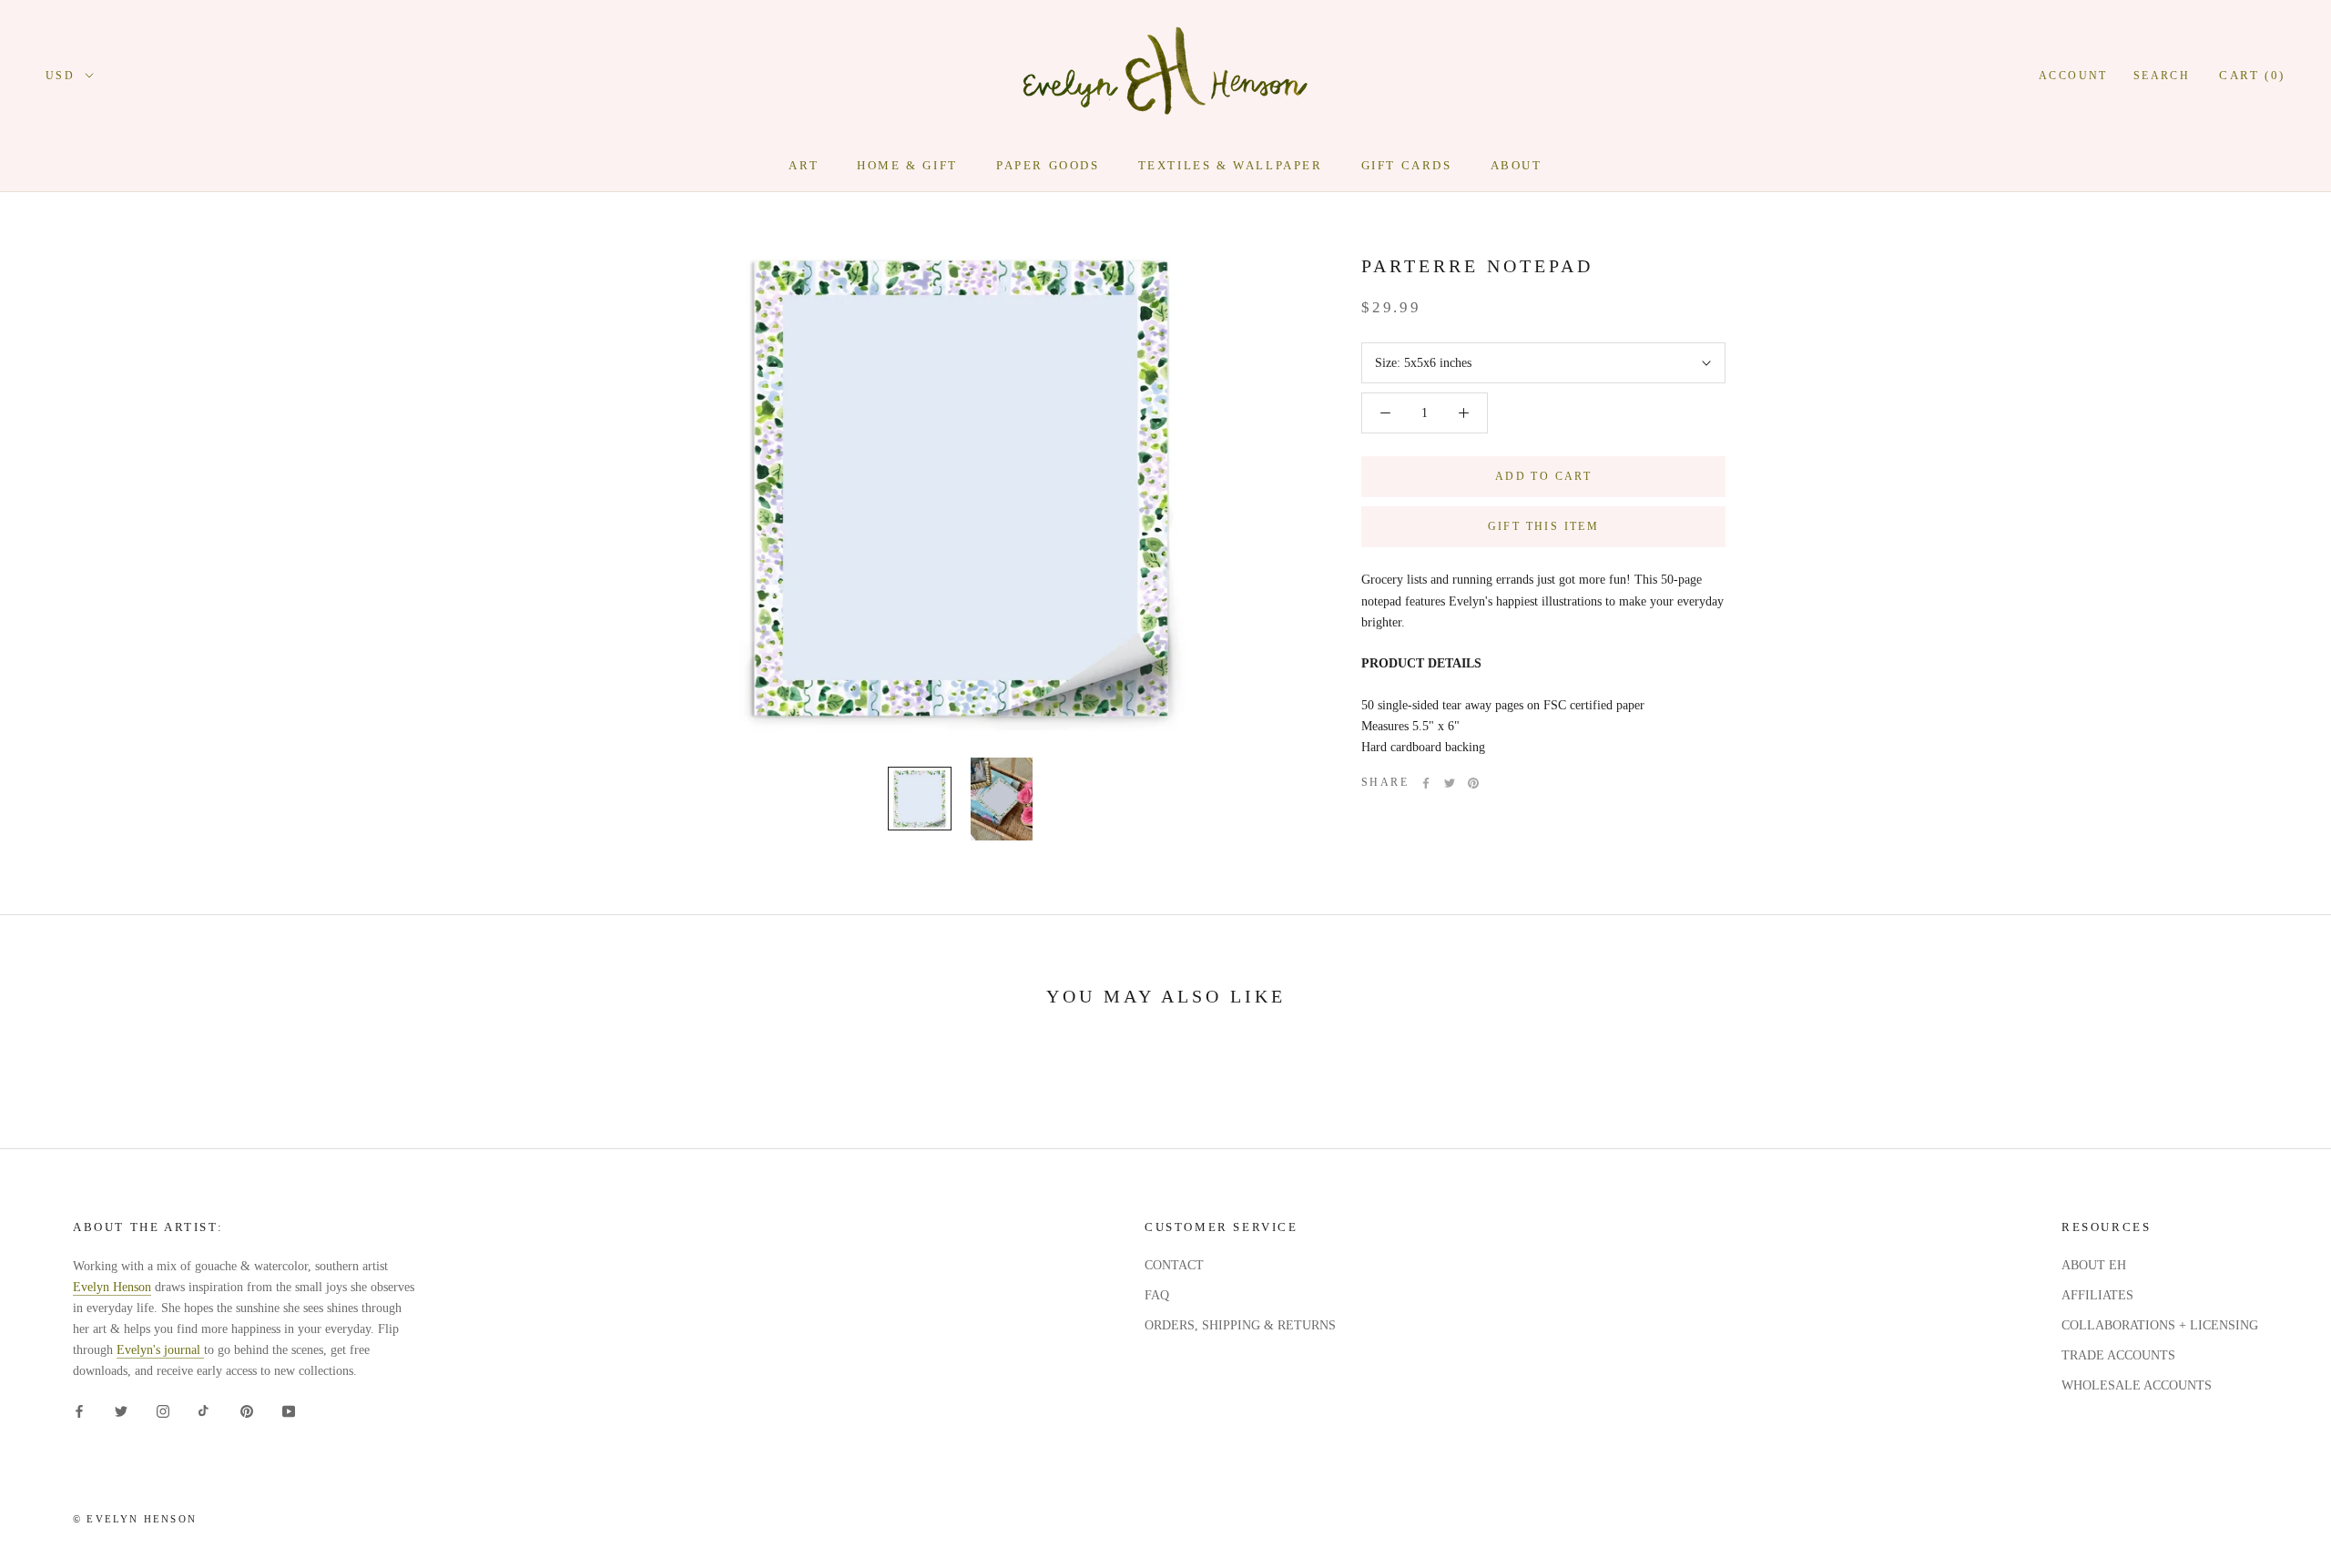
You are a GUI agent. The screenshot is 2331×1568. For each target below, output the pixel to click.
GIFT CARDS (1407, 165)
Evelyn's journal (160, 1350)
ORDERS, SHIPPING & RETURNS (1240, 1325)
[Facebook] (1426, 783)
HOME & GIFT (907, 165)
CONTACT (1174, 1265)
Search (2162, 76)
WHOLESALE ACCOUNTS (2137, 1385)
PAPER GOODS (1048, 165)
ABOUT (1517, 165)
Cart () (2252, 75)
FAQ (1157, 1295)
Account (2073, 76)
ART (804, 165)
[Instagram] (163, 1410)
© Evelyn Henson (135, 1519)
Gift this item (1544, 526)
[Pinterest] (1473, 783)
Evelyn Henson (112, 1287)
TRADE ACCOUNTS (2118, 1355)
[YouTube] (289, 1410)
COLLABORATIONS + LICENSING (2160, 1325)
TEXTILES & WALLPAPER (1231, 165)
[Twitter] (1450, 783)
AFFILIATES (2097, 1295)
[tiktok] (205, 1410)
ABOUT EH (2094, 1265)
